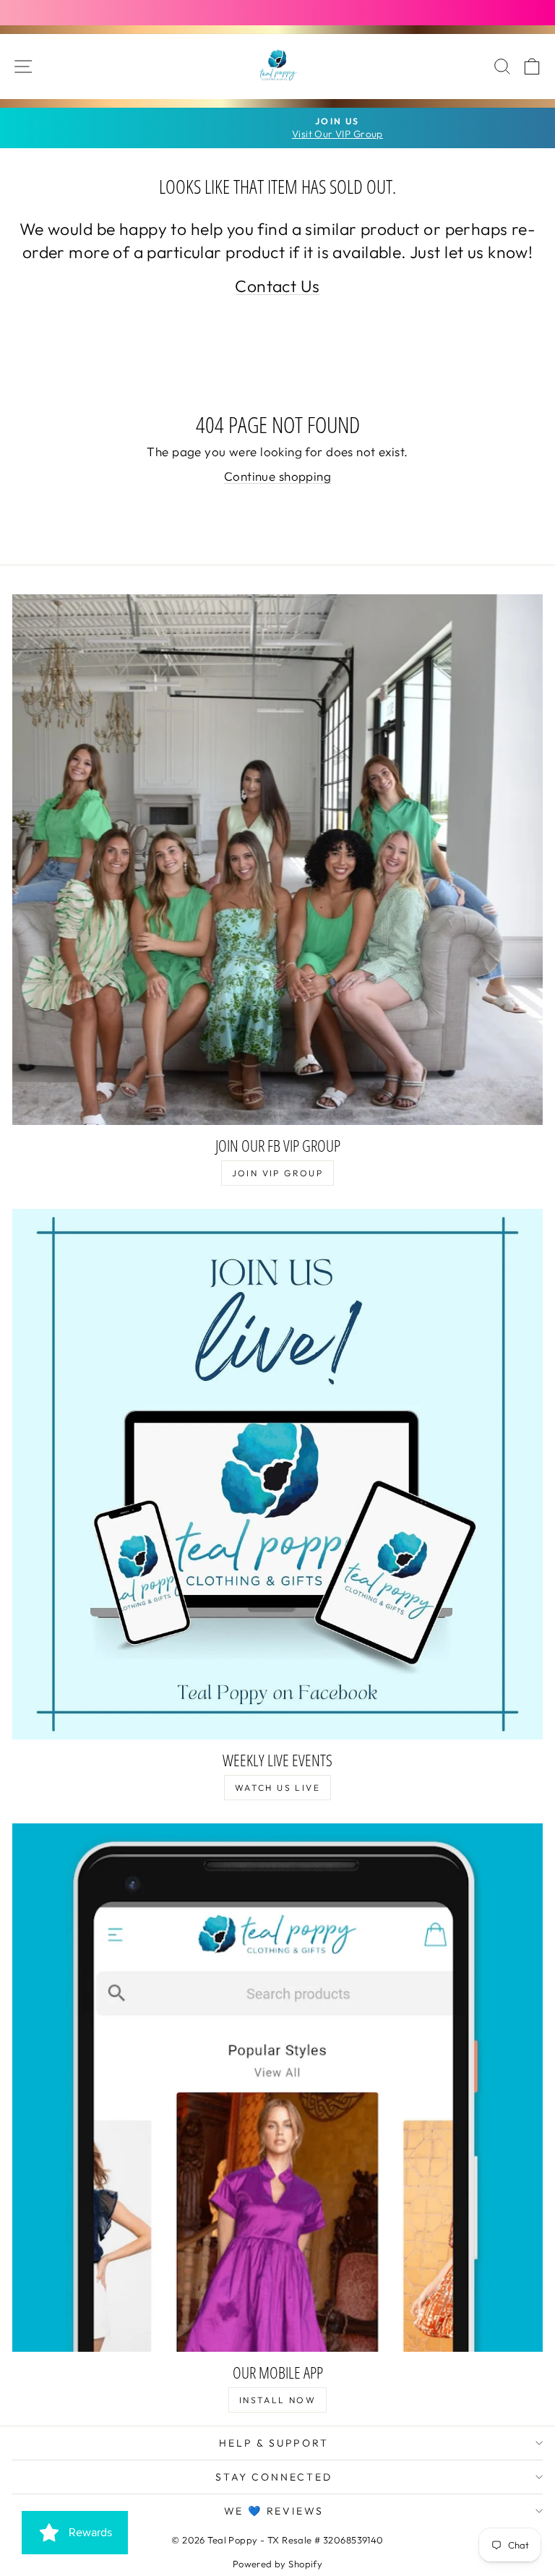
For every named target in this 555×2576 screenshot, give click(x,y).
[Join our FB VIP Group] (277, 860)
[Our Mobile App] (277, 2088)
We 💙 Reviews (274, 2511)
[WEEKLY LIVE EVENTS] (277, 1474)
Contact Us (277, 286)
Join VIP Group (278, 1173)
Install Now (277, 2400)
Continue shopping (277, 476)
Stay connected (274, 2477)
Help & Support (274, 2443)
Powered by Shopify (278, 2564)
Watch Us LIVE (277, 1788)
